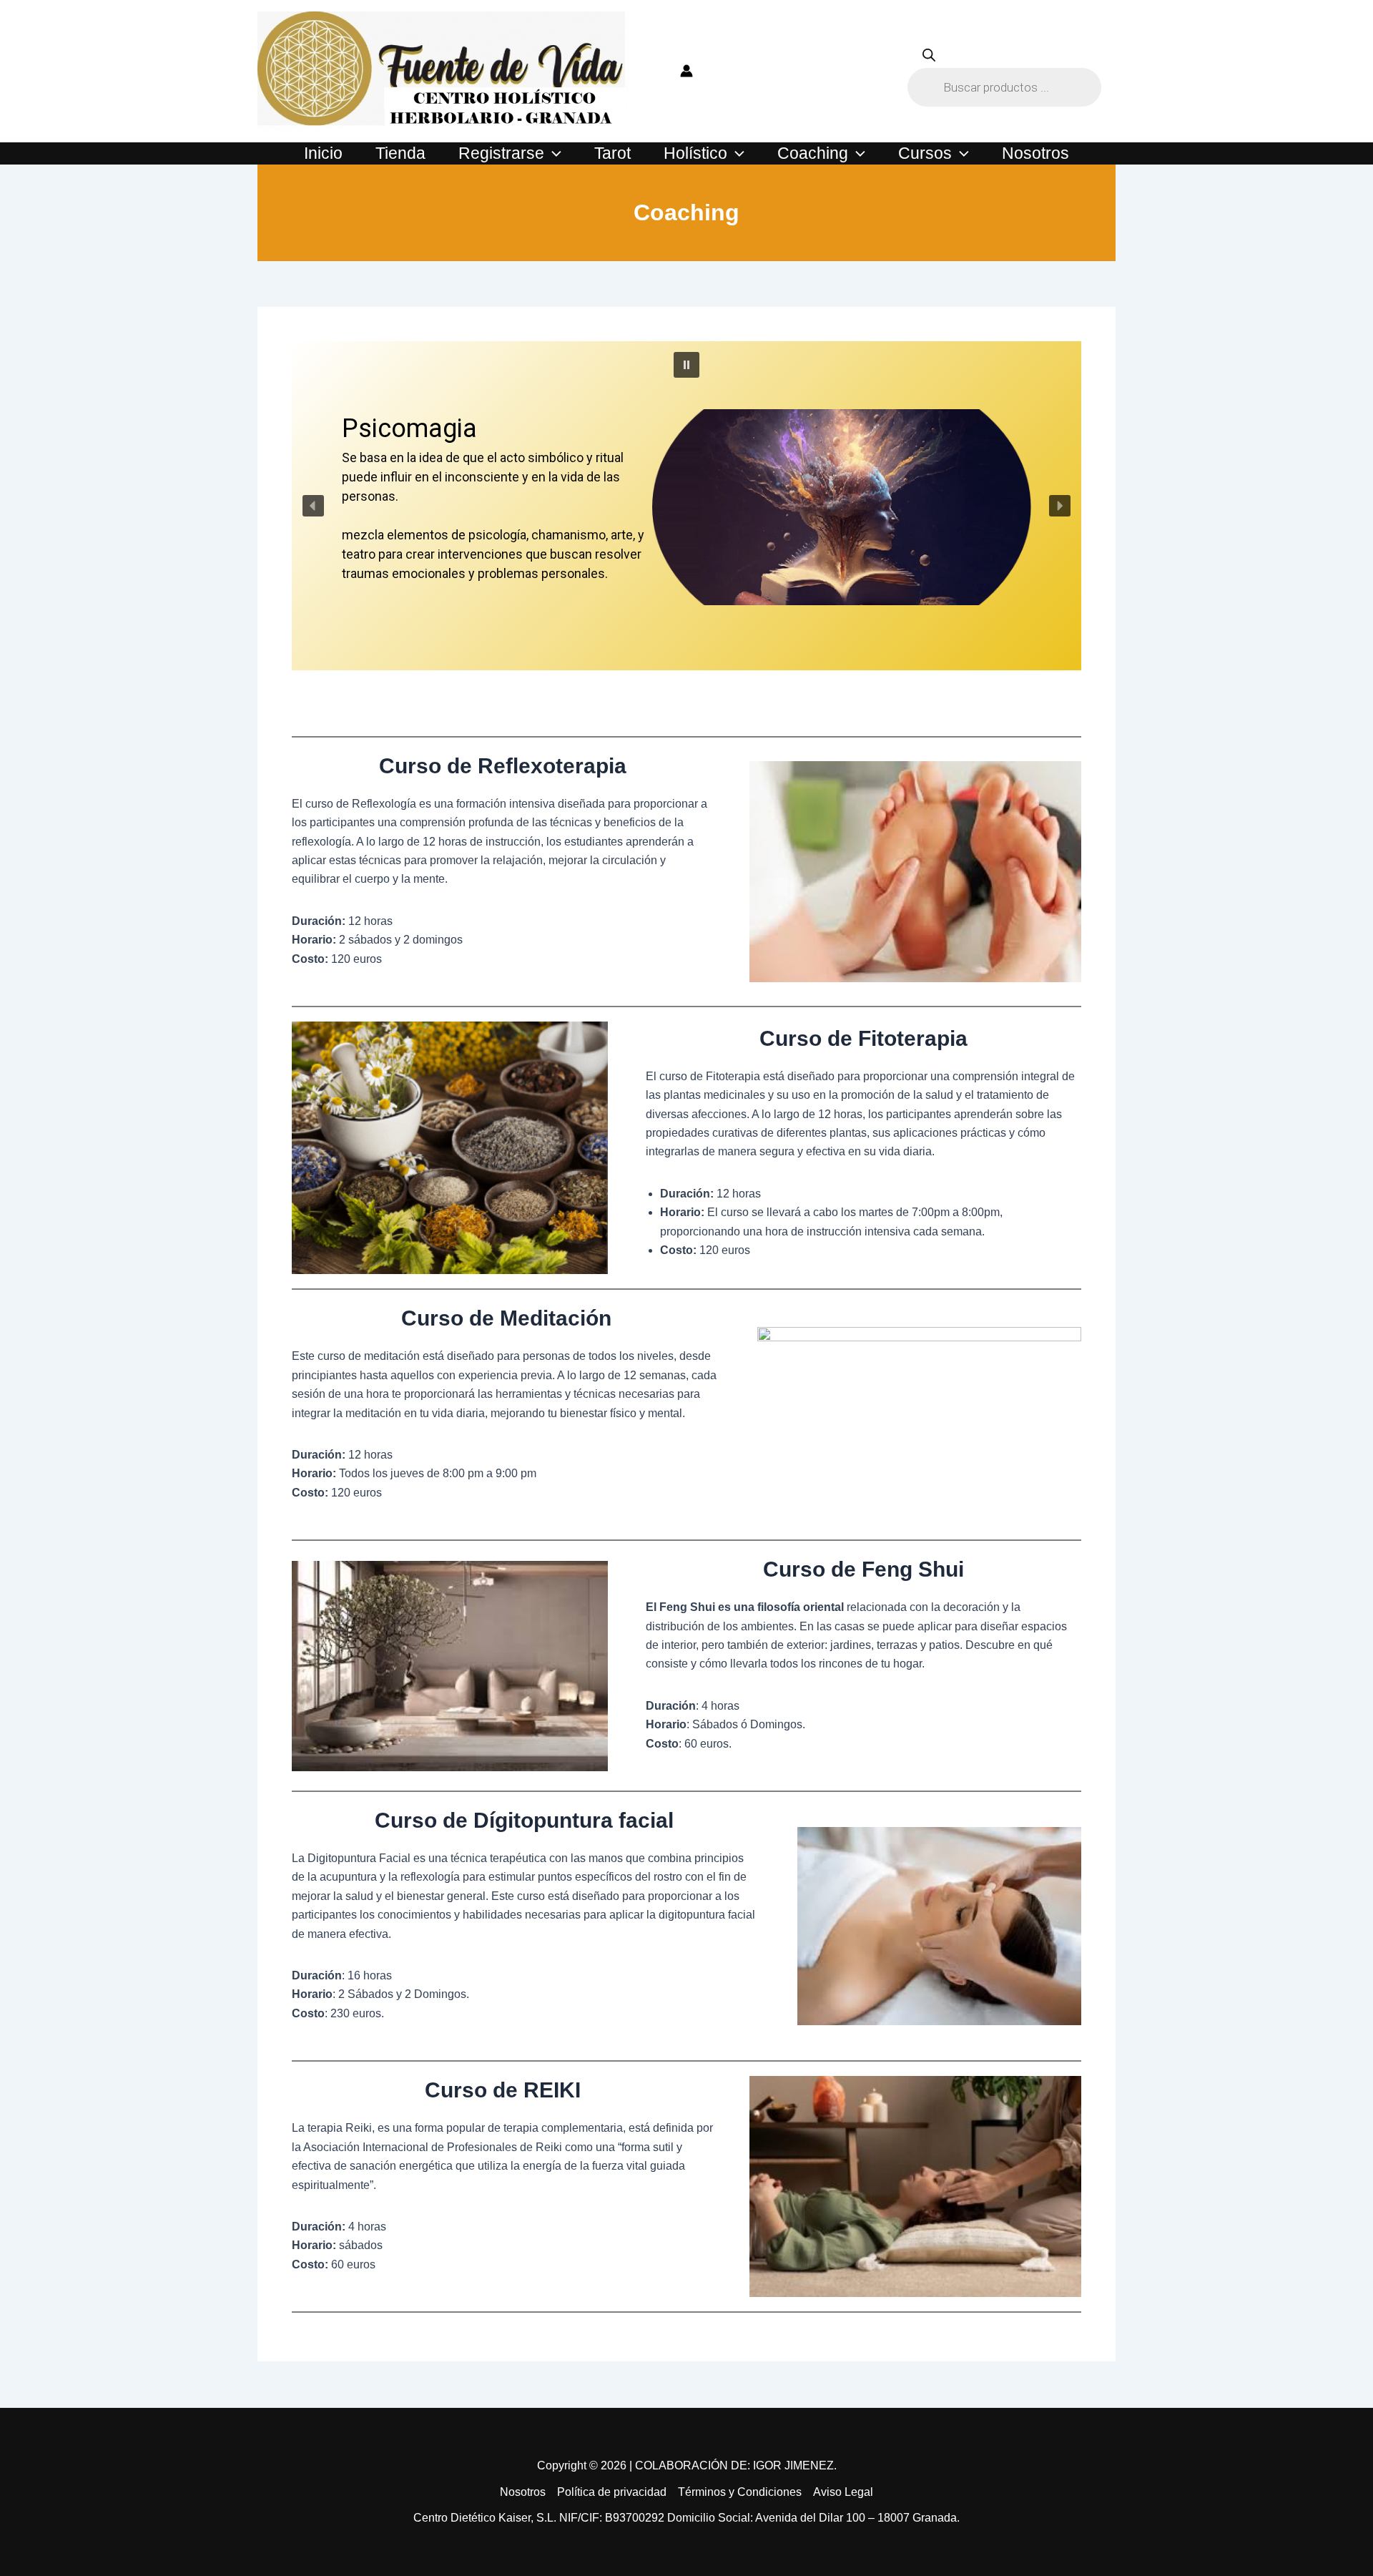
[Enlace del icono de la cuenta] (686, 71)
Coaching (813, 153)
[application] (553, 153)
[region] (686, 532)
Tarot (612, 153)
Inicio (323, 153)
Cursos (925, 153)
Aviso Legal (843, 2492)
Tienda (400, 153)
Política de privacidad (612, 2492)
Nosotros (1035, 153)
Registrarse (501, 153)
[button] (686, 365)
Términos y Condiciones (740, 2492)
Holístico (695, 153)
